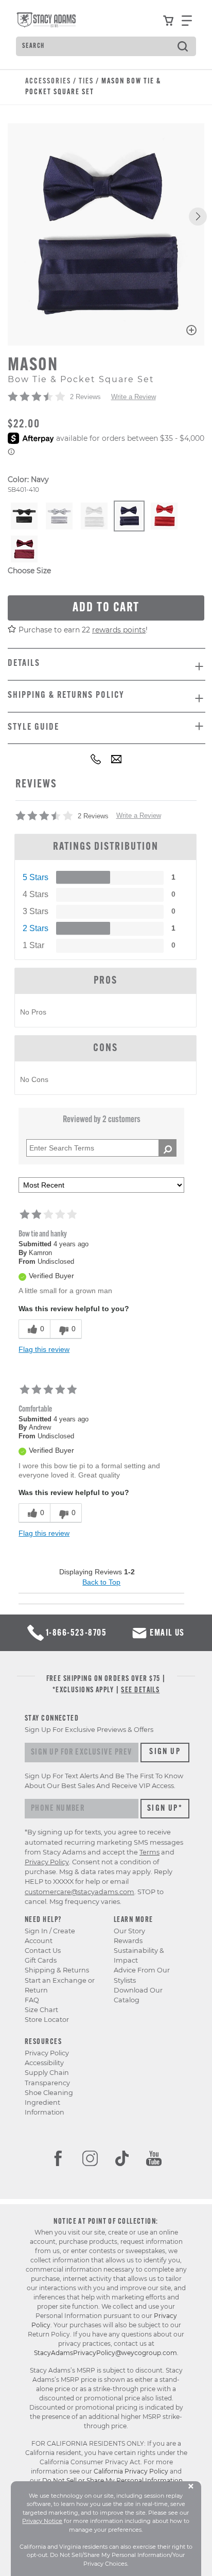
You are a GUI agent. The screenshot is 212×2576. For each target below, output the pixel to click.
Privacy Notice (42, 2521)
